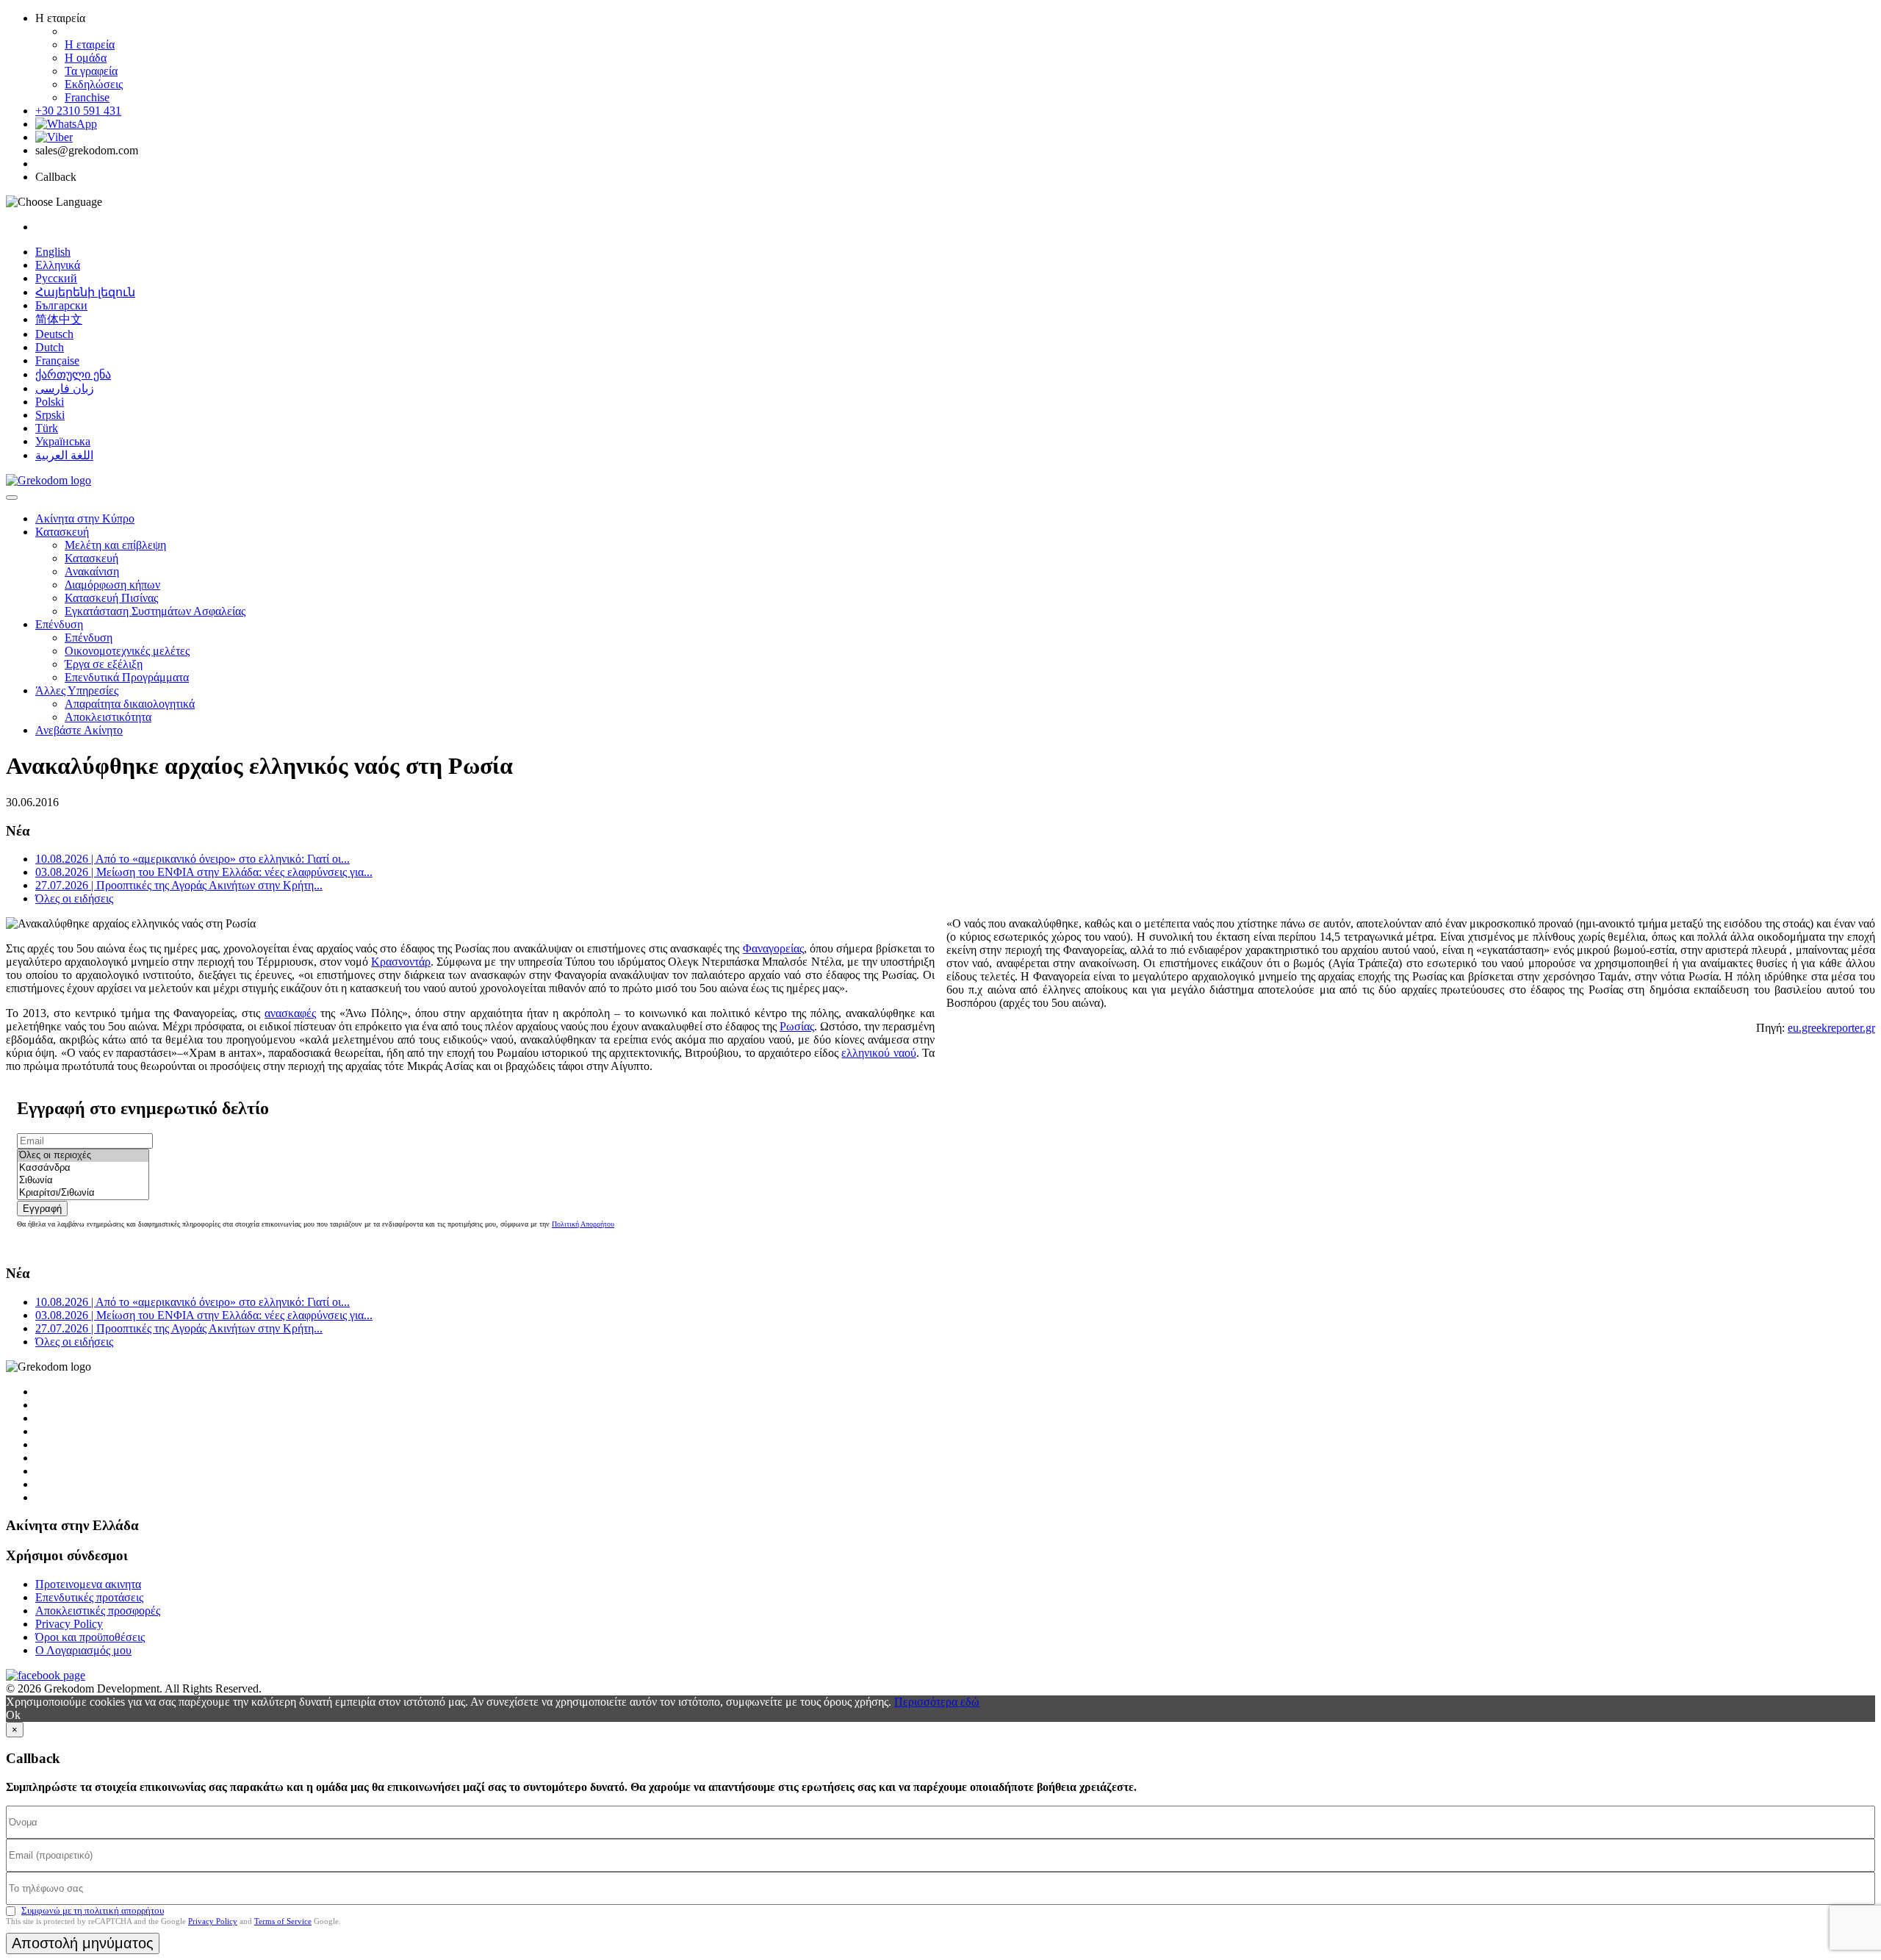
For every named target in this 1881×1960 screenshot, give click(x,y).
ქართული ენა (73, 374)
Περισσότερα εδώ (937, 1702)
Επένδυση (59, 624)
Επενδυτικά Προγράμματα (127, 677)
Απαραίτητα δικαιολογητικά (130, 704)
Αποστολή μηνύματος (83, 1943)
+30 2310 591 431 (78, 111)
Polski (50, 402)
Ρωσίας (797, 1026)
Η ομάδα (86, 58)
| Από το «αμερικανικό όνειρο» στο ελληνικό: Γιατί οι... (193, 859)
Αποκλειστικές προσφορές (98, 1611)
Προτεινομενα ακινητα (88, 1584)
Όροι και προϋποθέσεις (90, 1637)
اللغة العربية (64, 455)
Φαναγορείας (773, 948)
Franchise (87, 97)
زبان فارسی (65, 388)
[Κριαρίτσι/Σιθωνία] (83, 1193)
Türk (47, 428)
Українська (63, 441)
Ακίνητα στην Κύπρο (85, 518)
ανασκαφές (290, 1013)
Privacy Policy (69, 1624)
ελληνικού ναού (878, 1053)
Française (57, 360)
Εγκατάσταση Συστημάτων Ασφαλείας (155, 611)
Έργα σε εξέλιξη (104, 664)
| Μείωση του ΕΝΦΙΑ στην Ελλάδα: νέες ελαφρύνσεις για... (204, 872)
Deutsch (54, 334)
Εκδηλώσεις (94, 84)
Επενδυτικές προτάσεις (89, 1597)
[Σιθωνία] (83, 1181)
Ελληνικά (58, 265)
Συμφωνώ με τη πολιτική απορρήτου (93, 1910)
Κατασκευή (62, 532)
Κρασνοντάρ (401, 962)
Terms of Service (283, 1921)
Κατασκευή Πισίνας (111, 598)
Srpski (50, 415)
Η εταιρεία (90, 44)
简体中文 (59, 319)
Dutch (50, 347)
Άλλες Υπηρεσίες (77, 690)
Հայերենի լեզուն (85, 292)
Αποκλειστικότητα (108, 717)
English (53, 252)
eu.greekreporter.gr (1831, 1028)
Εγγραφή (42, 1209)
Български (61, 305)
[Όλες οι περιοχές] (83, 1156)
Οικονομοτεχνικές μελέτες (127, 651)
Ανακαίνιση (92, 571)
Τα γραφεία (91, 71)
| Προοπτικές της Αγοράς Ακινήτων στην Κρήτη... (179, 885)
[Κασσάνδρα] (83, 1168)
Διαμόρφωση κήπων (112, 585)
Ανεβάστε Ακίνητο (79, 730)
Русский (56, 278)
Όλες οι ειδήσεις (74, 898)
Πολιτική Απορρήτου (583, 1224)
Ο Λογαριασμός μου (83, 1650)
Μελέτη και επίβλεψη (115, 545)
